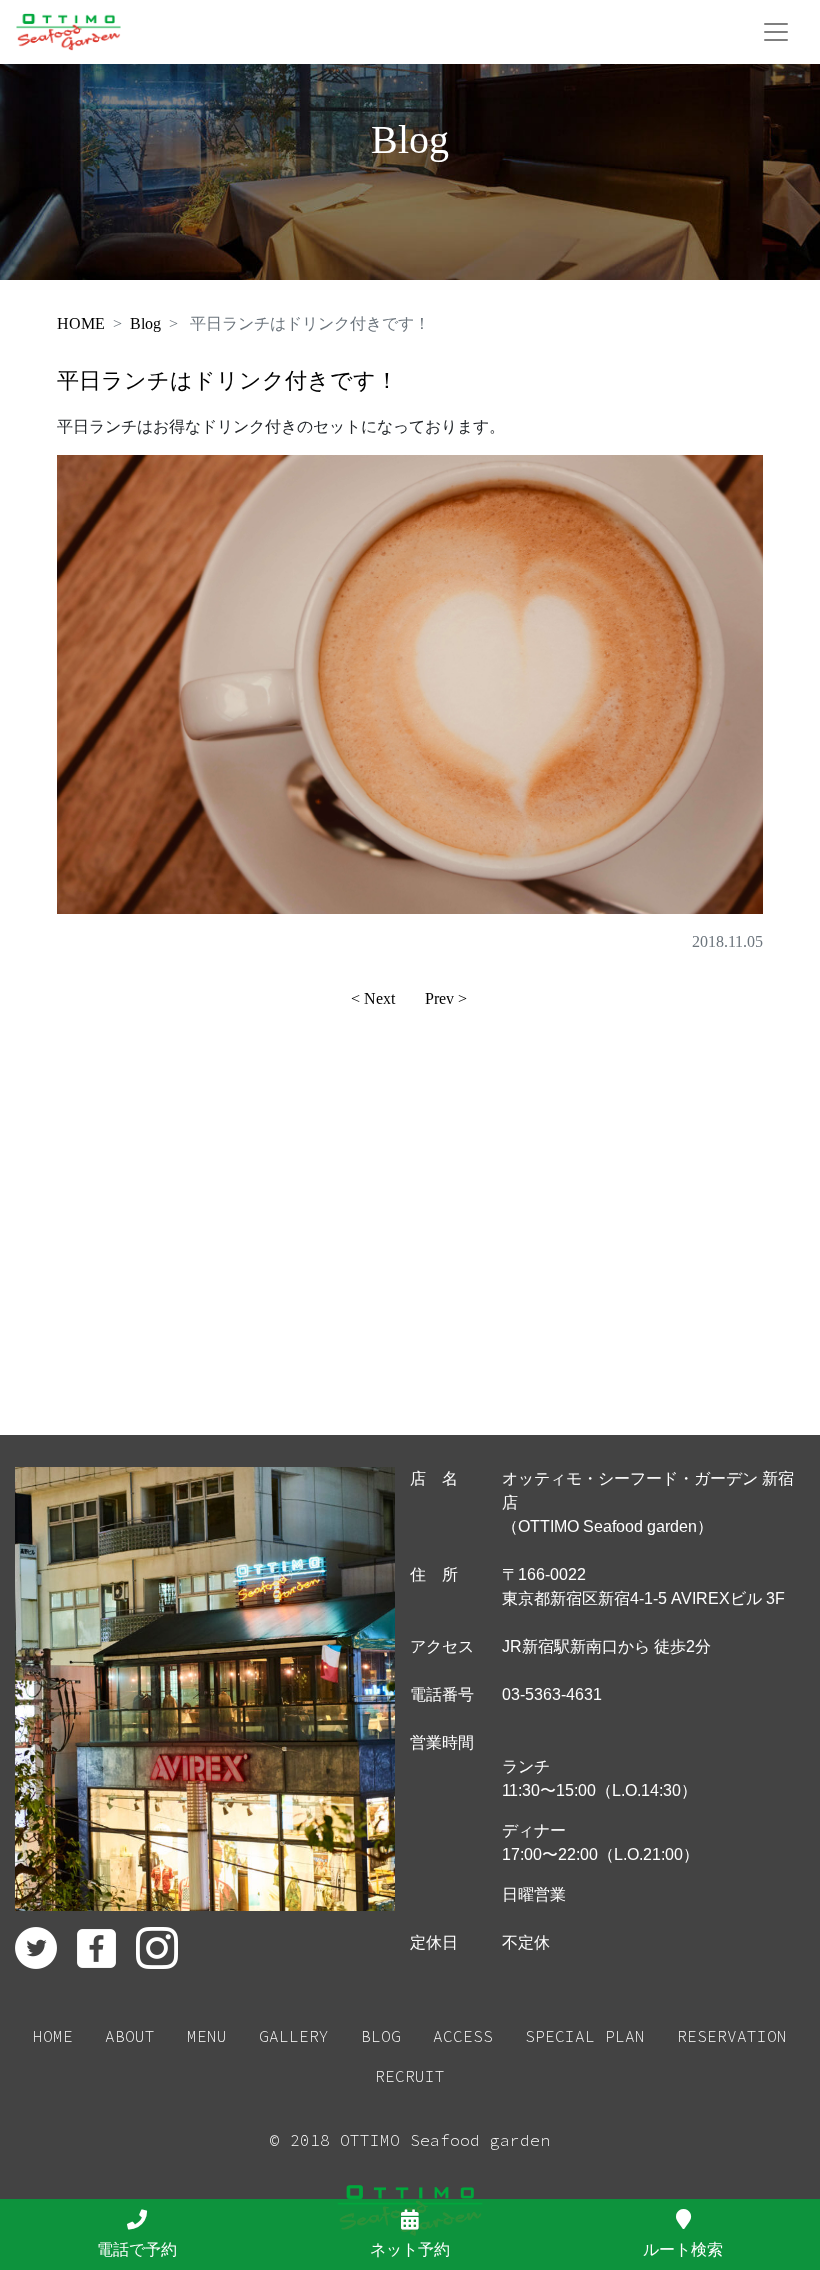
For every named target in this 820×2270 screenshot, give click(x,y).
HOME (81, 323)
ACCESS (463, 2036)
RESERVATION (732, 2036)
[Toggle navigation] (776, 32)
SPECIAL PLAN (585, 2036)
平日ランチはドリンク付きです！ (227, 380)
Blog (145, 323)
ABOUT (130, 2036)
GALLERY (294, 2036)
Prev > (446, 998)
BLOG (381, 2036)
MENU (207, 2036)
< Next (373, 998)
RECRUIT (410, 2076)
